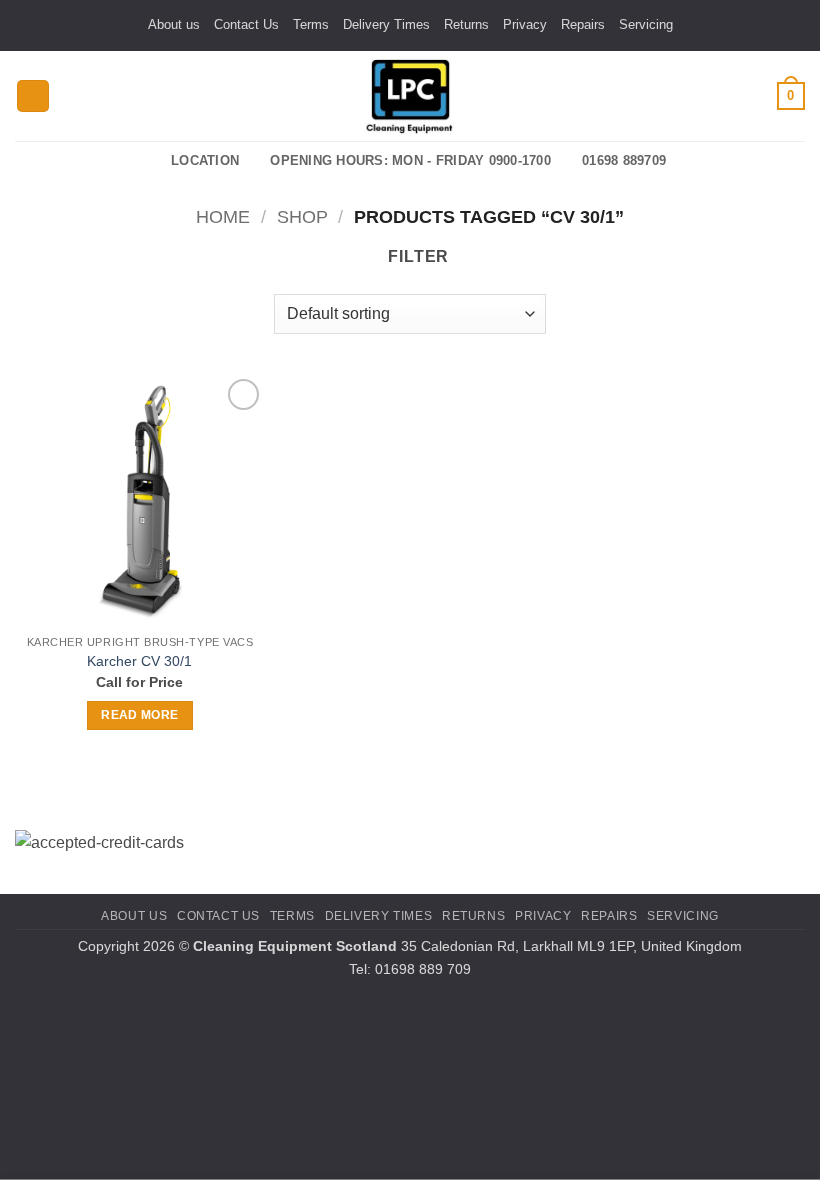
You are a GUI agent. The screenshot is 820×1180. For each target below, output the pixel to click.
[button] (33, 96)
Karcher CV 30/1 (139, 661)
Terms (311, 24)
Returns (466, 24)
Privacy (525, 24)
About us (174, 24)
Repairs (583, 24)
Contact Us (246, 24)
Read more (139, 715)
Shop (302, 216)
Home (223, 216)
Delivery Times (386, 24)
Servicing (646, 24)
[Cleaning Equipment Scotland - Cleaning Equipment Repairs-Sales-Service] (410, 96)
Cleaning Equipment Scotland (295, 946)
